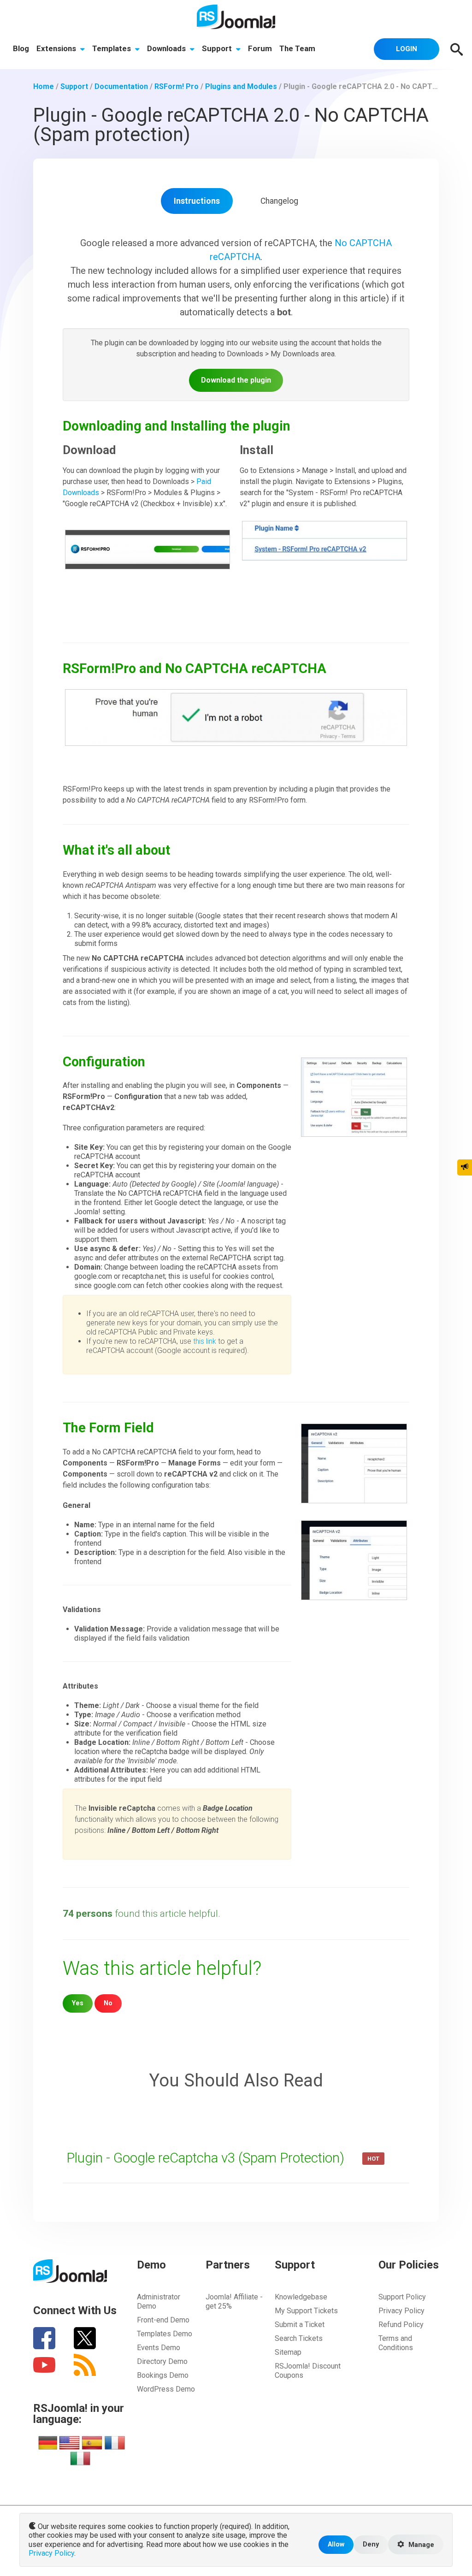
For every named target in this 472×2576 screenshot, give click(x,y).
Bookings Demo (163, 2375)
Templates (112, 48)
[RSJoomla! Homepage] (236, 16)
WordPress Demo (166, 2389)
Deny (371, 2544)
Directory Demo (162, 2361)
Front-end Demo (163, 2320)
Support (218, 48)
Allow (336, 2544)
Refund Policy (401, 2325)
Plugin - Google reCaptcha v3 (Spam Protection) (207, 2158)
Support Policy (402, 2297)
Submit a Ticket (300, 2325)
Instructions (197, 201)
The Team (297, 48)
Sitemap (288, 2352)
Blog (21, 48)
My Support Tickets (306, 2311)
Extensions (57, 48)
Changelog (279, 201)
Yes (78, 2003)
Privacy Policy (401, 2311)
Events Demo (159, 2348)
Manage (420, 2545)
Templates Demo (165, 2334)
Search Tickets (299, 2338)
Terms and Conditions (396, 2343)
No (108, 2003)
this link (205, 1341)
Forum (260, 48)
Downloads (167, 48)
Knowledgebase (301, 2297)
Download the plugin (236, 380)
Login (407, 49)
